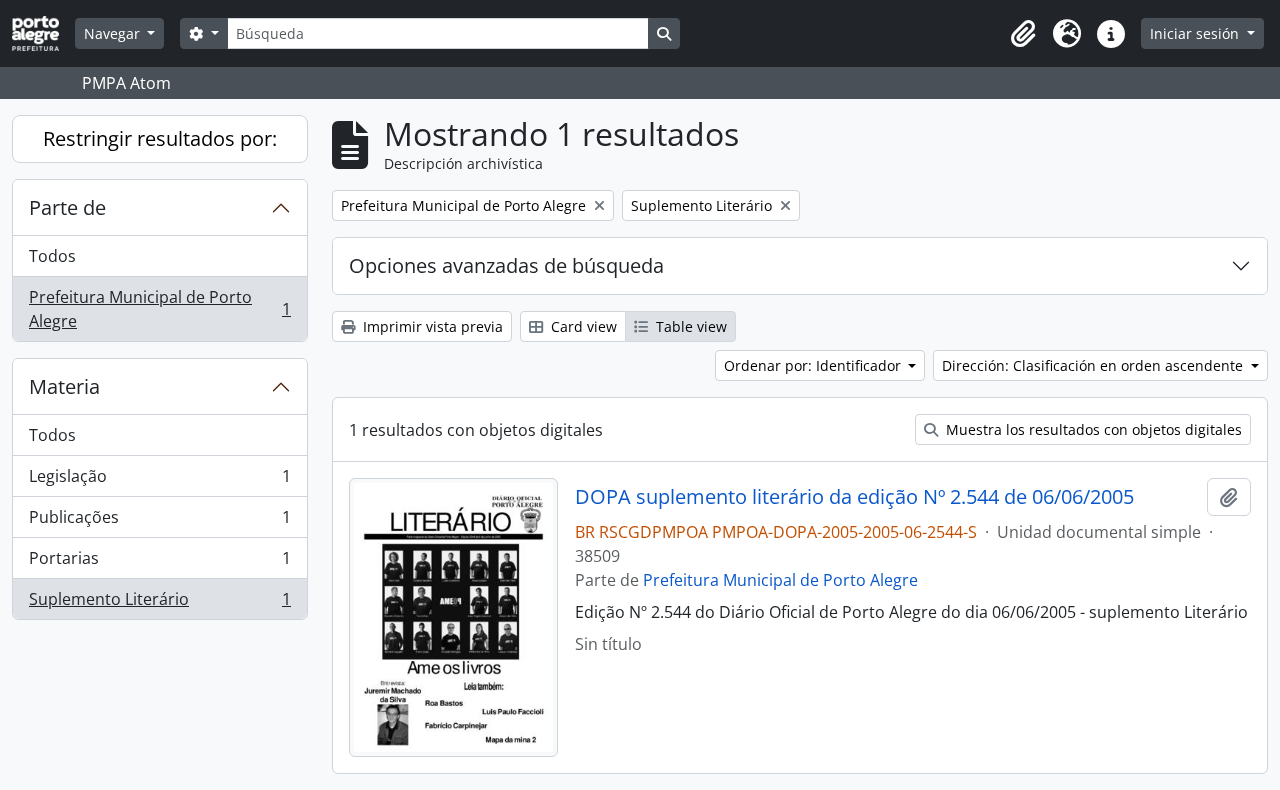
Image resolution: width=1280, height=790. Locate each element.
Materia (64, 386)
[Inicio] (43, 33)
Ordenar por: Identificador (814, 365)
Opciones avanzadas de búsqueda (506, 265)
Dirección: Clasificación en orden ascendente (1094, 365)
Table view (689, 326)
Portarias (159, 563)
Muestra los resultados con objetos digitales (1092, 429)
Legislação (159, 481)
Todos (52, 256)
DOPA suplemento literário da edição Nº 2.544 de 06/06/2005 (854, 497)
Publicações (159, 522)
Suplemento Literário (159, 603)
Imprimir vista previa (431, 326)
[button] (1023, 34)
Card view (582, 326)
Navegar (114, 33)
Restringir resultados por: (160, 138)
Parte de (67, 207)
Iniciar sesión (1196, 33)
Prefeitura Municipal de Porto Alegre (159, 309)
